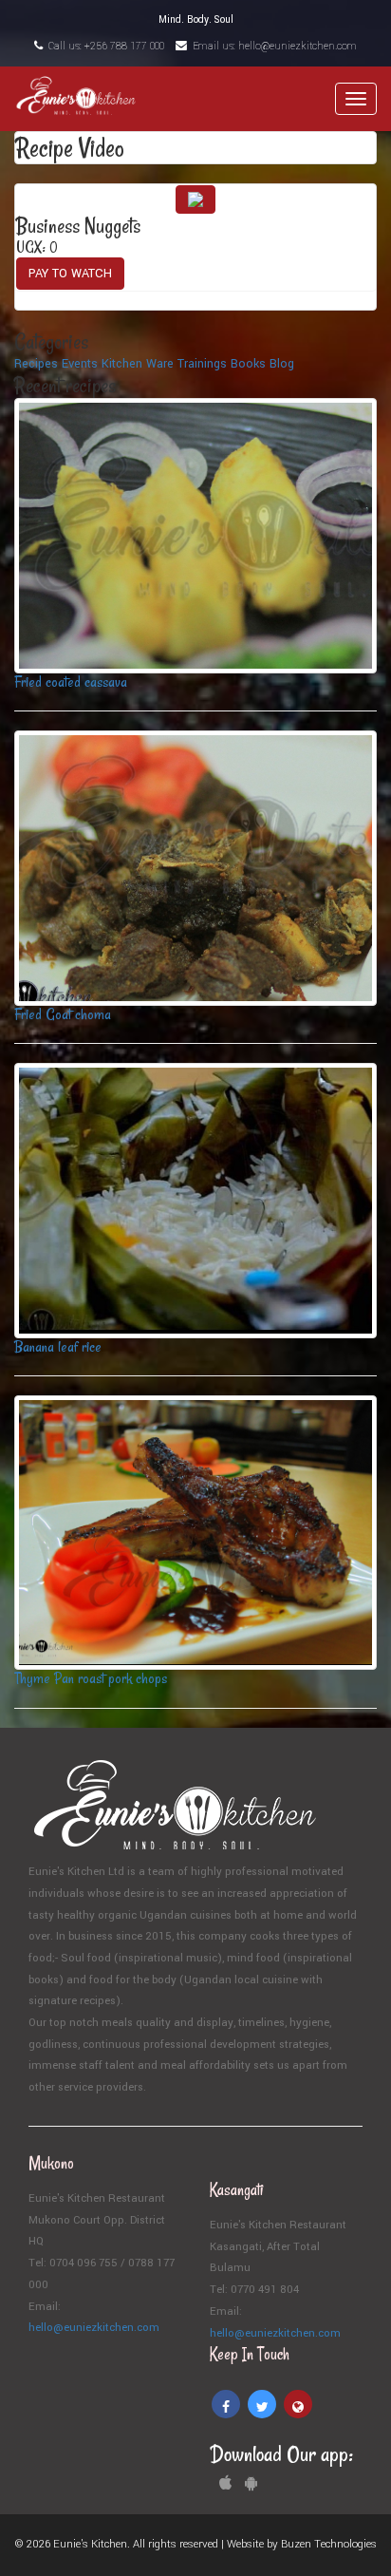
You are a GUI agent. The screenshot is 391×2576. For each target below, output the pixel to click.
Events (80, 364)
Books (248, 364)
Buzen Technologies (329, 2544)
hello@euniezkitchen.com (94, 2328)
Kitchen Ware (138, 364)
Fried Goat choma (63, 1014)
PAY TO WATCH (70, 274)
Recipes (36, 364)
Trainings (202, 364)
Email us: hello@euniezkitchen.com (273, 46)
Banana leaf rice (58, 1347)
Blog (282, 364)
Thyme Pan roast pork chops (91, 1678)
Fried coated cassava (71, 682)
